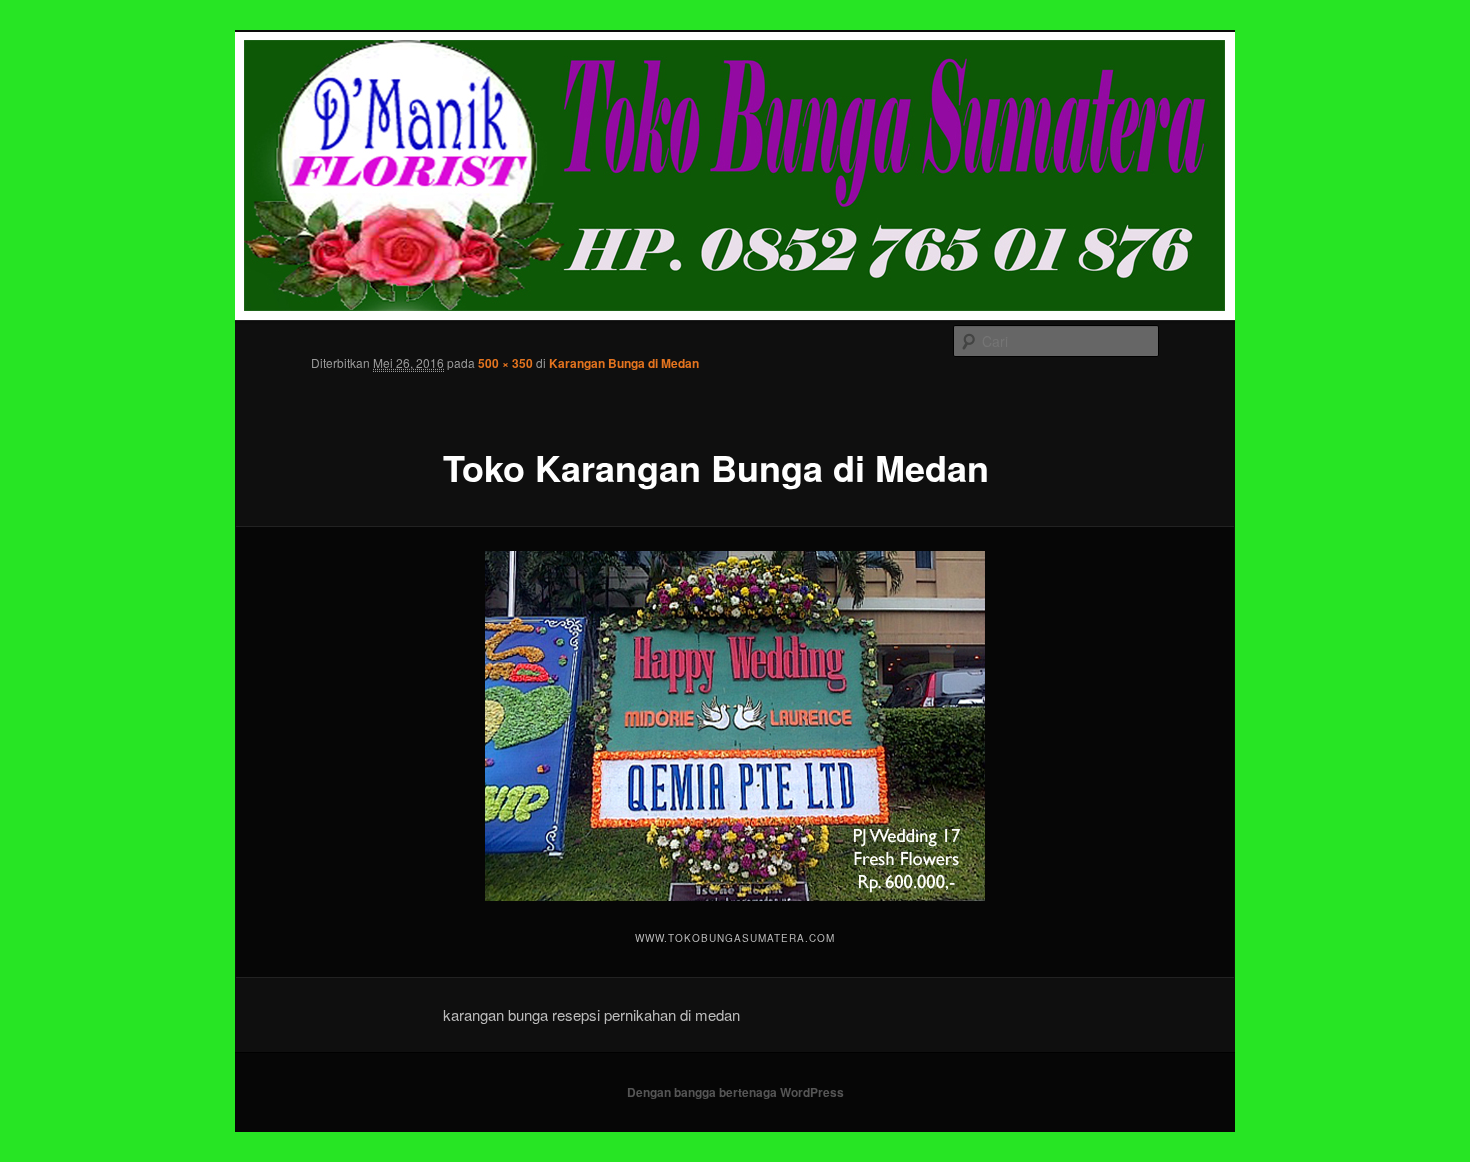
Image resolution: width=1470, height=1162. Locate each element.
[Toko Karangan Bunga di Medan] (735, 726)
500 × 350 (505, 363)
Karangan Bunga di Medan (624, 363)
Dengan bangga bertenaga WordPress (735, 1092)
